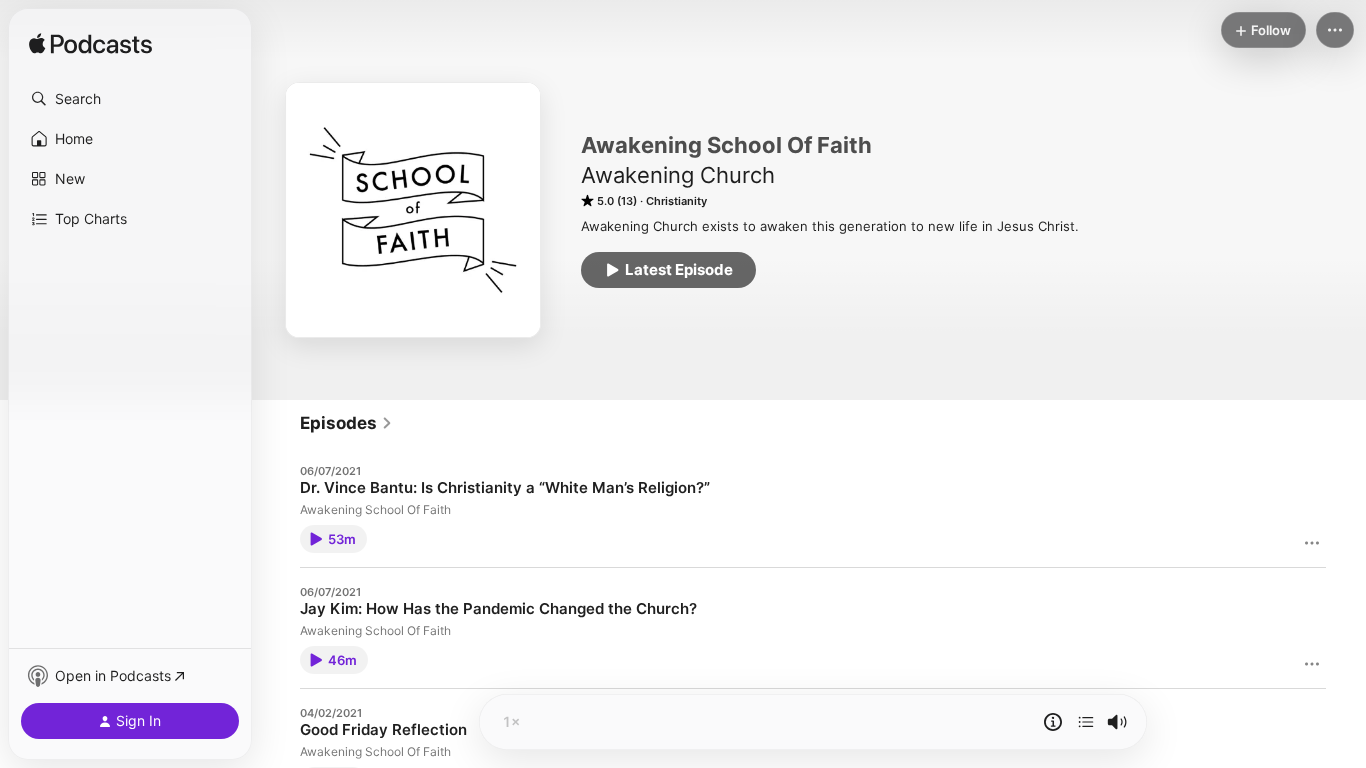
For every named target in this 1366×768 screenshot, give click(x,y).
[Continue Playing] (1086, 722)
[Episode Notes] (1053, 722)
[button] (130, 99)
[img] (90, 45)
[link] (346, 423)
